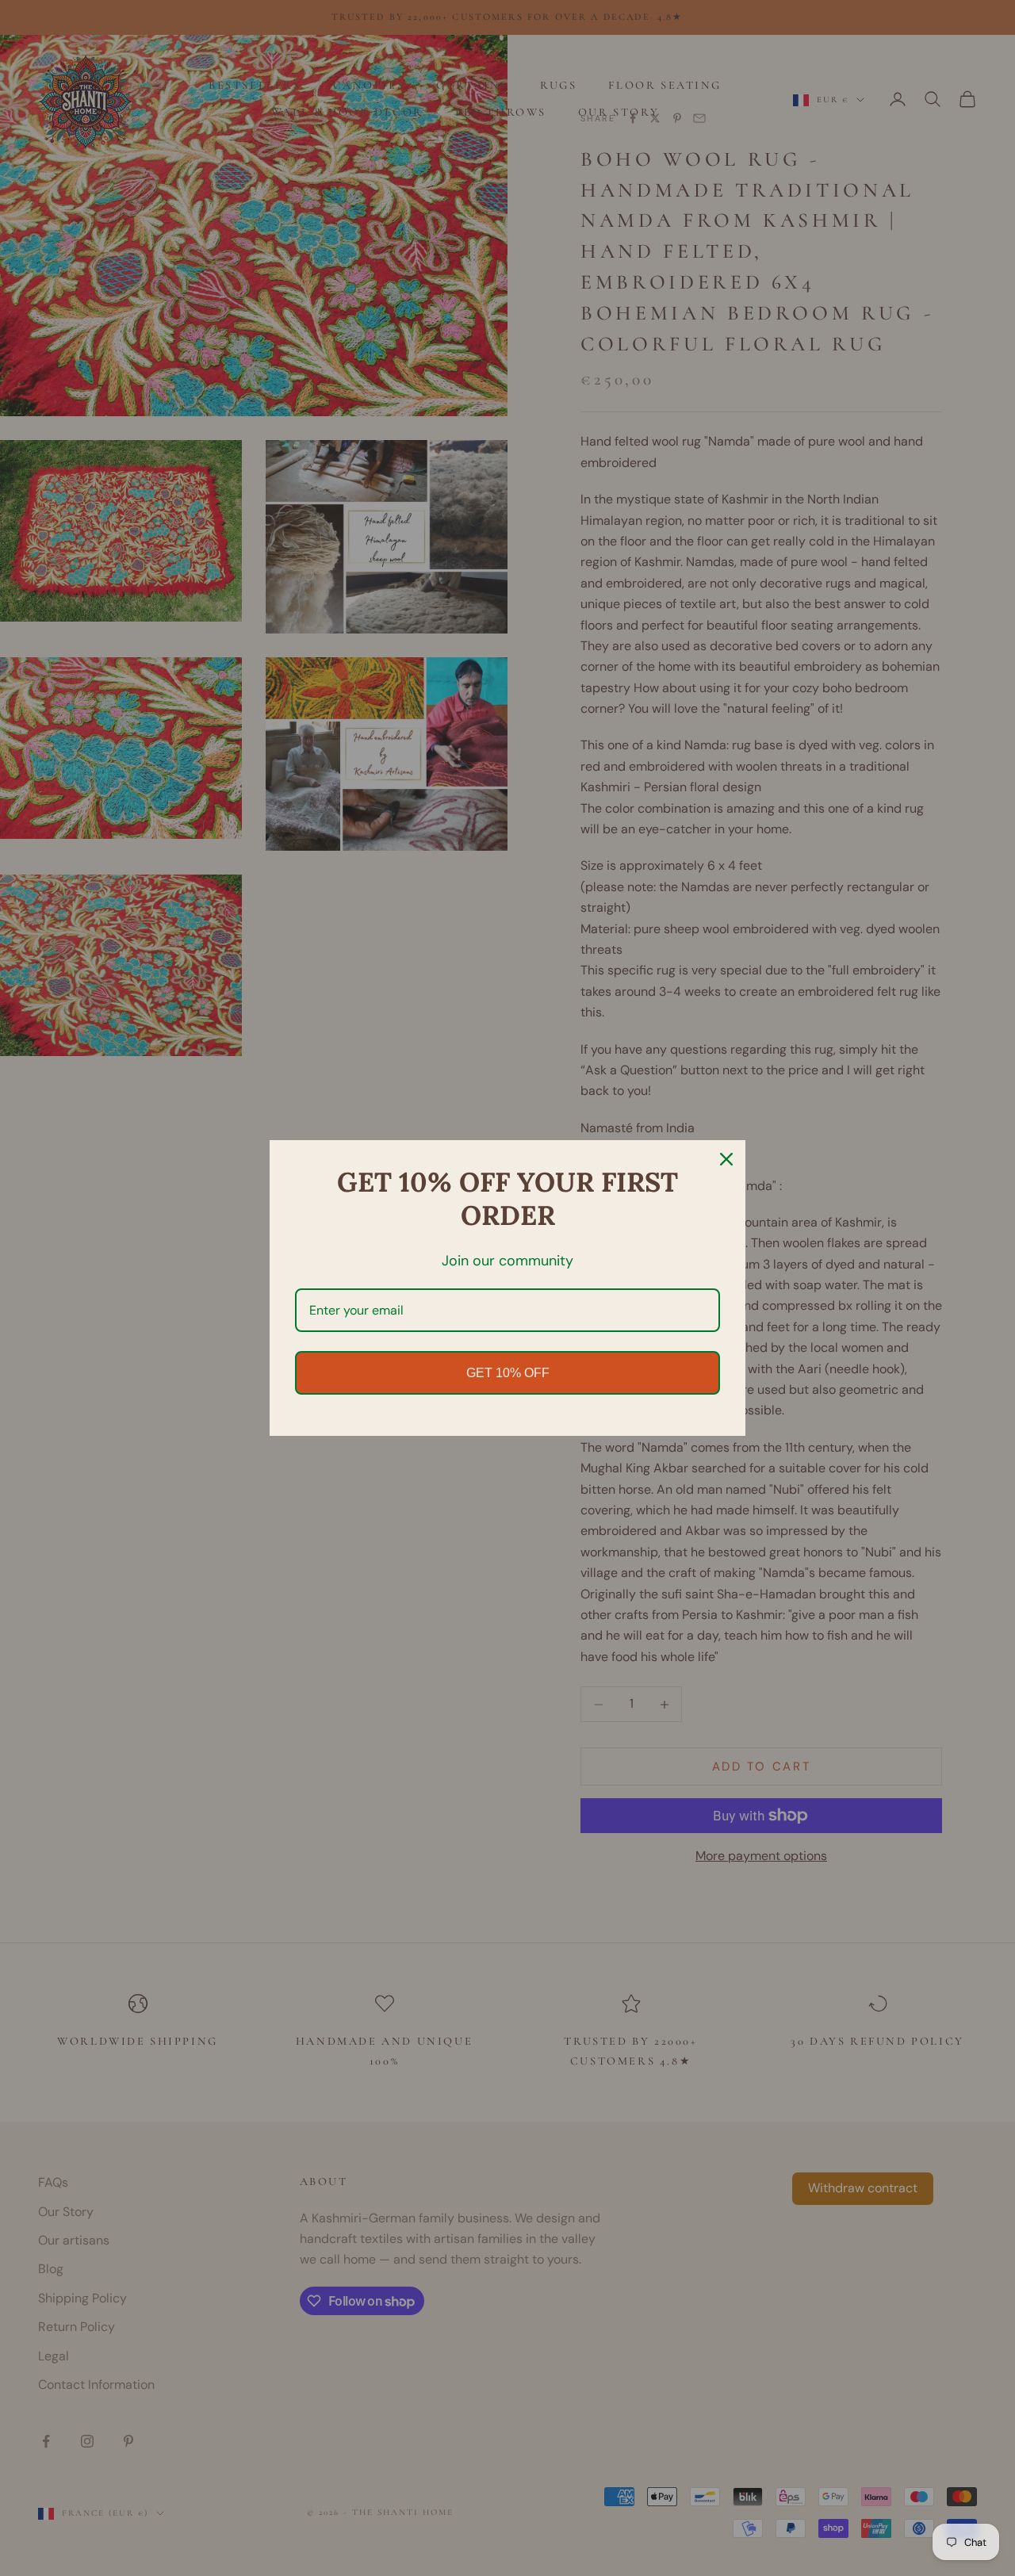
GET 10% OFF (508, 1373)
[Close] (726, 1159)
